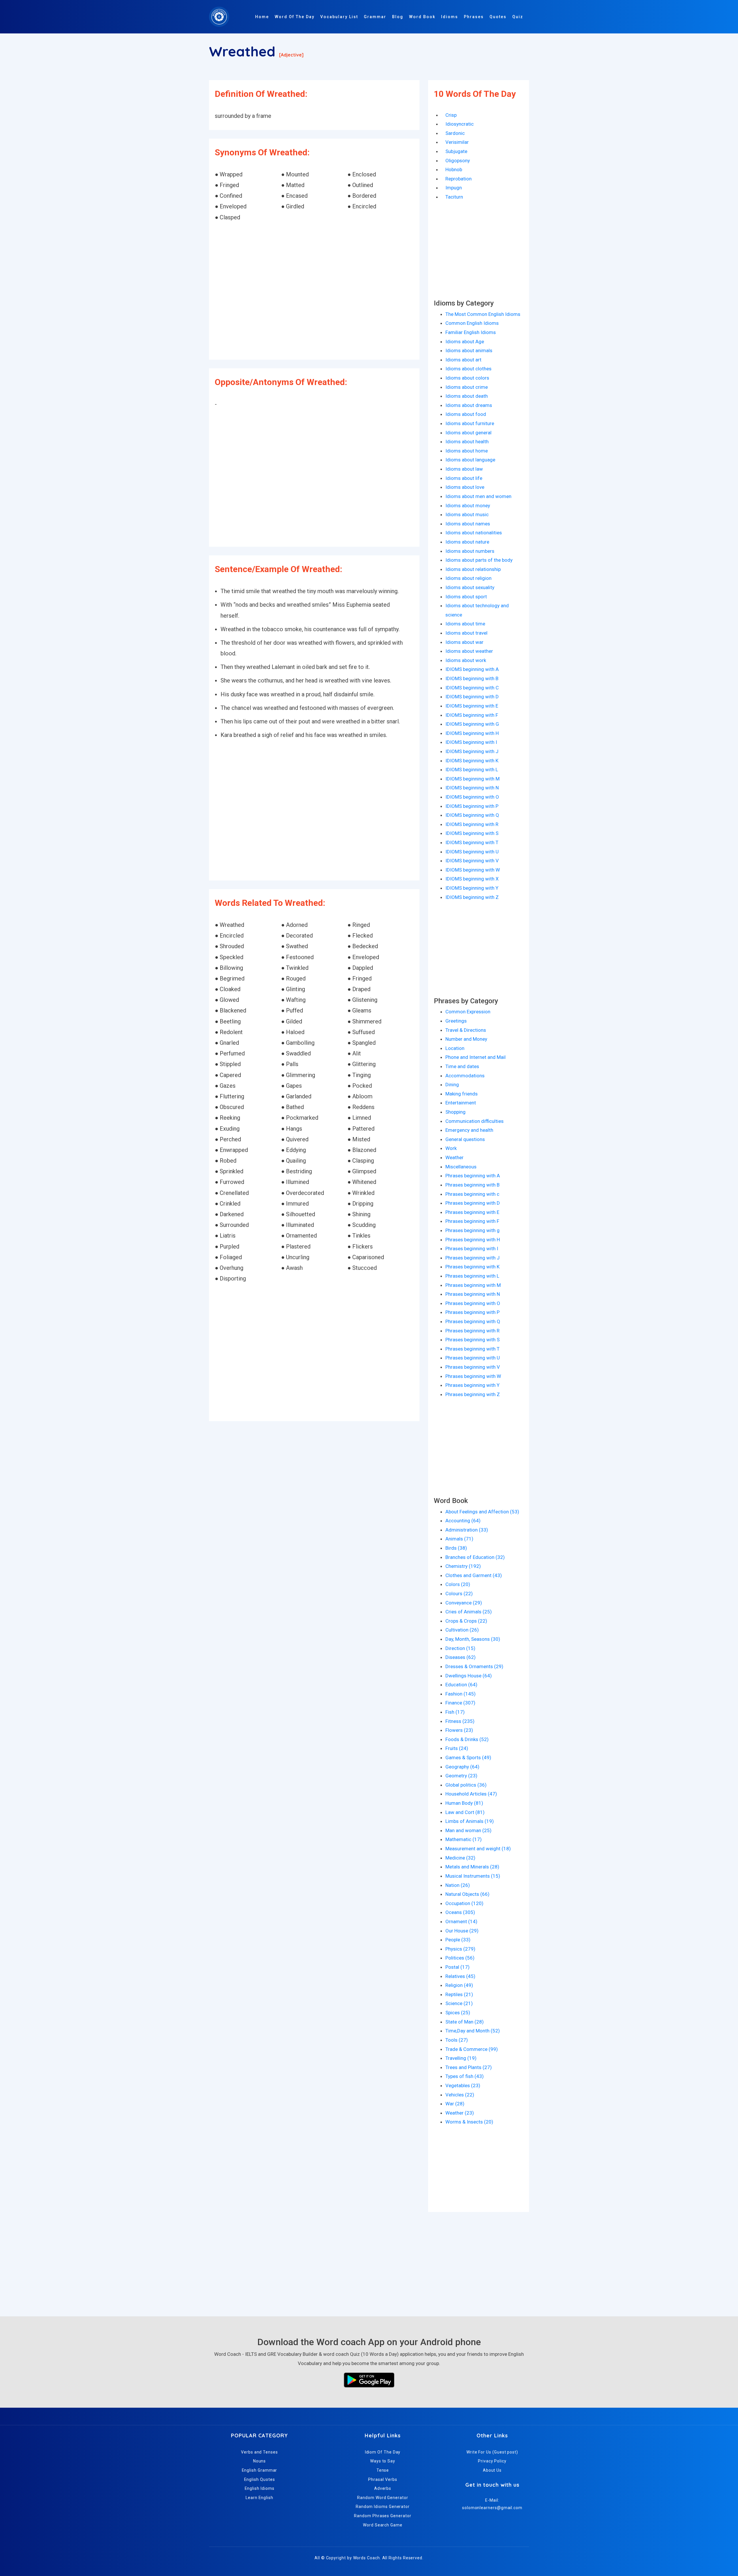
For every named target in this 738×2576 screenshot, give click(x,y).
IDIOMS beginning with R (472, 824)
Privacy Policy (492, 2461)
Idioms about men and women (478, 496)
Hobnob (454, 169)
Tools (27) (457, 2040)
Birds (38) (456, 1548)
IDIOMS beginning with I (471, 742)
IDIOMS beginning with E (472, 706)
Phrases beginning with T (472, 1349)
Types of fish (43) (465, 2076)
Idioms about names (468, 524)
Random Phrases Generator (383, 2516)
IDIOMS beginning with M (472, 779)
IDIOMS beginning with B (472, 678)
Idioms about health (467, 442)
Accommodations (465, 1076)
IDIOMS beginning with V (472, 861)
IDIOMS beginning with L (472, 770)
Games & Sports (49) (468, 1757)
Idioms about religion (468, 578)
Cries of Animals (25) (469, 1612)
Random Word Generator (383, 2498)
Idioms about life (464, 478)
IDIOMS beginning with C (472, 688)
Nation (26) (458, 1885)
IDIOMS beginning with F (472, 715)
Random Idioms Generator (383, 2507)
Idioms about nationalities (474, 533)
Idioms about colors (467, 378)
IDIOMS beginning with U (472, 852)
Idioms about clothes (468, 369)
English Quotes (260, 2479)
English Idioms (260, 2488)
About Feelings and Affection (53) (482, 1512)
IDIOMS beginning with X (472, 879)
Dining (452, 1085)
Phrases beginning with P (472, 1312)
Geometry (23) (461, 1776)
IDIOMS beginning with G (472, 724)
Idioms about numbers (470, 551)
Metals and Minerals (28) (472, 1867)
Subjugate (456, 151)
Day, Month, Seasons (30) (473, 1639)
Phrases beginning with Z (473, 1394)
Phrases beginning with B (472, 1185)
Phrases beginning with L (472, 1276)
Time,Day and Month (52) (473, 2031)
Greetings (456, 1021)
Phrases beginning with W (473, 1376)
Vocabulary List (339, 17)
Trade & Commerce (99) (472, 2049)
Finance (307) (460, 1703)
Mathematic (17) (464, 1839)
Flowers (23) (459, 1730)
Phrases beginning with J (472, 1258)
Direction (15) (460, 1648)
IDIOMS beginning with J (472, 751)
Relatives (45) (460, 1976)
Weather (454, 1157)
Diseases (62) (461, 1657)
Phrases (474, 17)
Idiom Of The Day (383, 2452)
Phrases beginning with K (472, 1267)
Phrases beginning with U (473, 1358)
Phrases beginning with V (473, 1367)
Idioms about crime (467, 387)
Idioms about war (464, 642)
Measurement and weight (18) (478, 1849)
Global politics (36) (466, 1785)
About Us (492, 2470)
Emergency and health (469, 1130)
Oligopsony (458, 161)
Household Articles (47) (471, 1794)
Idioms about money (468, 506)
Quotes (498, 17)
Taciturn (454, 197)
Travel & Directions (466, 1030)
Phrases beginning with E (472, 1212)
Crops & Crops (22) (466, 1621)
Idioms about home (467, 451)
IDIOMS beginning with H (472, 733)
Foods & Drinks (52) (467, 1739)
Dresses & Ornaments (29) (474, 1666)
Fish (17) (455, 1712)
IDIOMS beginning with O (472, 797)
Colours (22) (459, 1594)
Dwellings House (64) (469, 1676)
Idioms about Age (465, 342)
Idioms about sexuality (470, 587)
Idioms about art (463, 360)
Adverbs (383, 2488)
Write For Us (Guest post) (492, 2452)
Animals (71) (459, 1539)
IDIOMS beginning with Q (472, 815)
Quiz (518, 17)
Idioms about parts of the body (479, 560)
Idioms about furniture (470, 423)
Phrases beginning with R (472, 1331)
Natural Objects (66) (467, 1894)
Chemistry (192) (463, 1566)
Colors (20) (458, 1584)
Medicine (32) (460, 1858)
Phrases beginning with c (472, 1194)
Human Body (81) (464, 1803)
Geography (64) (462, 1767)
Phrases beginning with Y (472, 1385)
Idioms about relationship (473, 569)
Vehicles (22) (460, 2095)
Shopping (455, 1112)
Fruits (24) (457, 1748)
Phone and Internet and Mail (476, 1057)
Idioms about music (467, 514)
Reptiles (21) (459, 1994)
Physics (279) (460, 1949)
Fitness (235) (460, 1721)
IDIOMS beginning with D (472, 697)
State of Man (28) (465, 2022)
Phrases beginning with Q (473, 1321)
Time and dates (462, 1066)
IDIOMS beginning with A (472, 669)
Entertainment (461, 1103)
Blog (398, 17)
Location (455, 1048)
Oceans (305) (460, 1912)
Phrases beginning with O (473, 1303)
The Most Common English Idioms (483, 314)
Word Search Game (383, 2525)
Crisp (451, 115)
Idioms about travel (466, 633)
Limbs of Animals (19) (470, 1821)
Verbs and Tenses (259, 2452)
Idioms (450, 17)
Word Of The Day (295, 17)
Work (451, 1148)
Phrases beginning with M (473, 1285)
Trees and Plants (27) (469, 2067)
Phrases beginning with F (472, 1221)
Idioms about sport (466, 597)
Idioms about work (466, 660)
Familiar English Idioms (471, 332)
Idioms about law (464, 469)
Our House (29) (462, 1931)
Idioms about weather (469, 651)
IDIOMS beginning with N (472, 788)
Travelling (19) (461, 2058)
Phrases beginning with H (473, 1240)
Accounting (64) (463, 1521)
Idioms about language (470, 460)
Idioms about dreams (469, 405)
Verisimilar (457, 142)
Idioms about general (468, 433)
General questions (465, 1139)
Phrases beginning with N (473, 1294)
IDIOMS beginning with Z (472, 897)
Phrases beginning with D (473, 1203)
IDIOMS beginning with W (473, 870)
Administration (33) (467, 1530)
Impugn (454, 188)
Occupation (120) (464, 1903)
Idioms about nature (467, 542)
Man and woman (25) (468, 1830)
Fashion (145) (461, 1694)
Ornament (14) (461, 1921)
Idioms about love (465, 487)
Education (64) (461, 1685)
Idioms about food (466, 414)
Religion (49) (459, 1985)
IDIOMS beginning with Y (472, 888)
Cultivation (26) (462, 1630)
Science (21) (459, 2003)
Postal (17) (458, 1967)
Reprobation (459, 179)
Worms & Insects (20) (469, 2122)
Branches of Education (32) (475, 1557)
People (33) (458, 1940)
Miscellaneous (461, 1167)
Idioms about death (467, 396)
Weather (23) (460, 2113)
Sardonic (455, 133)
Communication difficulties (475, 1121)
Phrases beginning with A (473, 1176)
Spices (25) (458, 2013)
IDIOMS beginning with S (472, 833)
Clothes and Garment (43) (474, 1575)
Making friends (462, 1094)
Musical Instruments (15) (473, 1876)
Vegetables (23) (463, 2085)
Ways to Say (383, 2461)
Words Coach (367, 2558)
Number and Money (466, 1039)
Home (262, 17)
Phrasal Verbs (383, 2479)
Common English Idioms (472, 323)
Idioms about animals (469, 350)
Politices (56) (460, 1958)
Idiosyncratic (460, 124)
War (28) (455, 2104)
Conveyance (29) (464, 1603)
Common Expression (468, 1012)
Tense (383, 2470)
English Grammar (260, 2470)
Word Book (422, 17)
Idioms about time (465, 624)
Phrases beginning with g (472, 1230)
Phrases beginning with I (472, 1249)
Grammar (375, 17)
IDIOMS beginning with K (472, 761)
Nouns (260, 2461)
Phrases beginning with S (472, 1340)
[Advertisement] (314, 291)
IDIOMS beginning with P (472, 806)
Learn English (259, 2498)
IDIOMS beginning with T (472, 842)
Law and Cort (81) (465, 1812)
